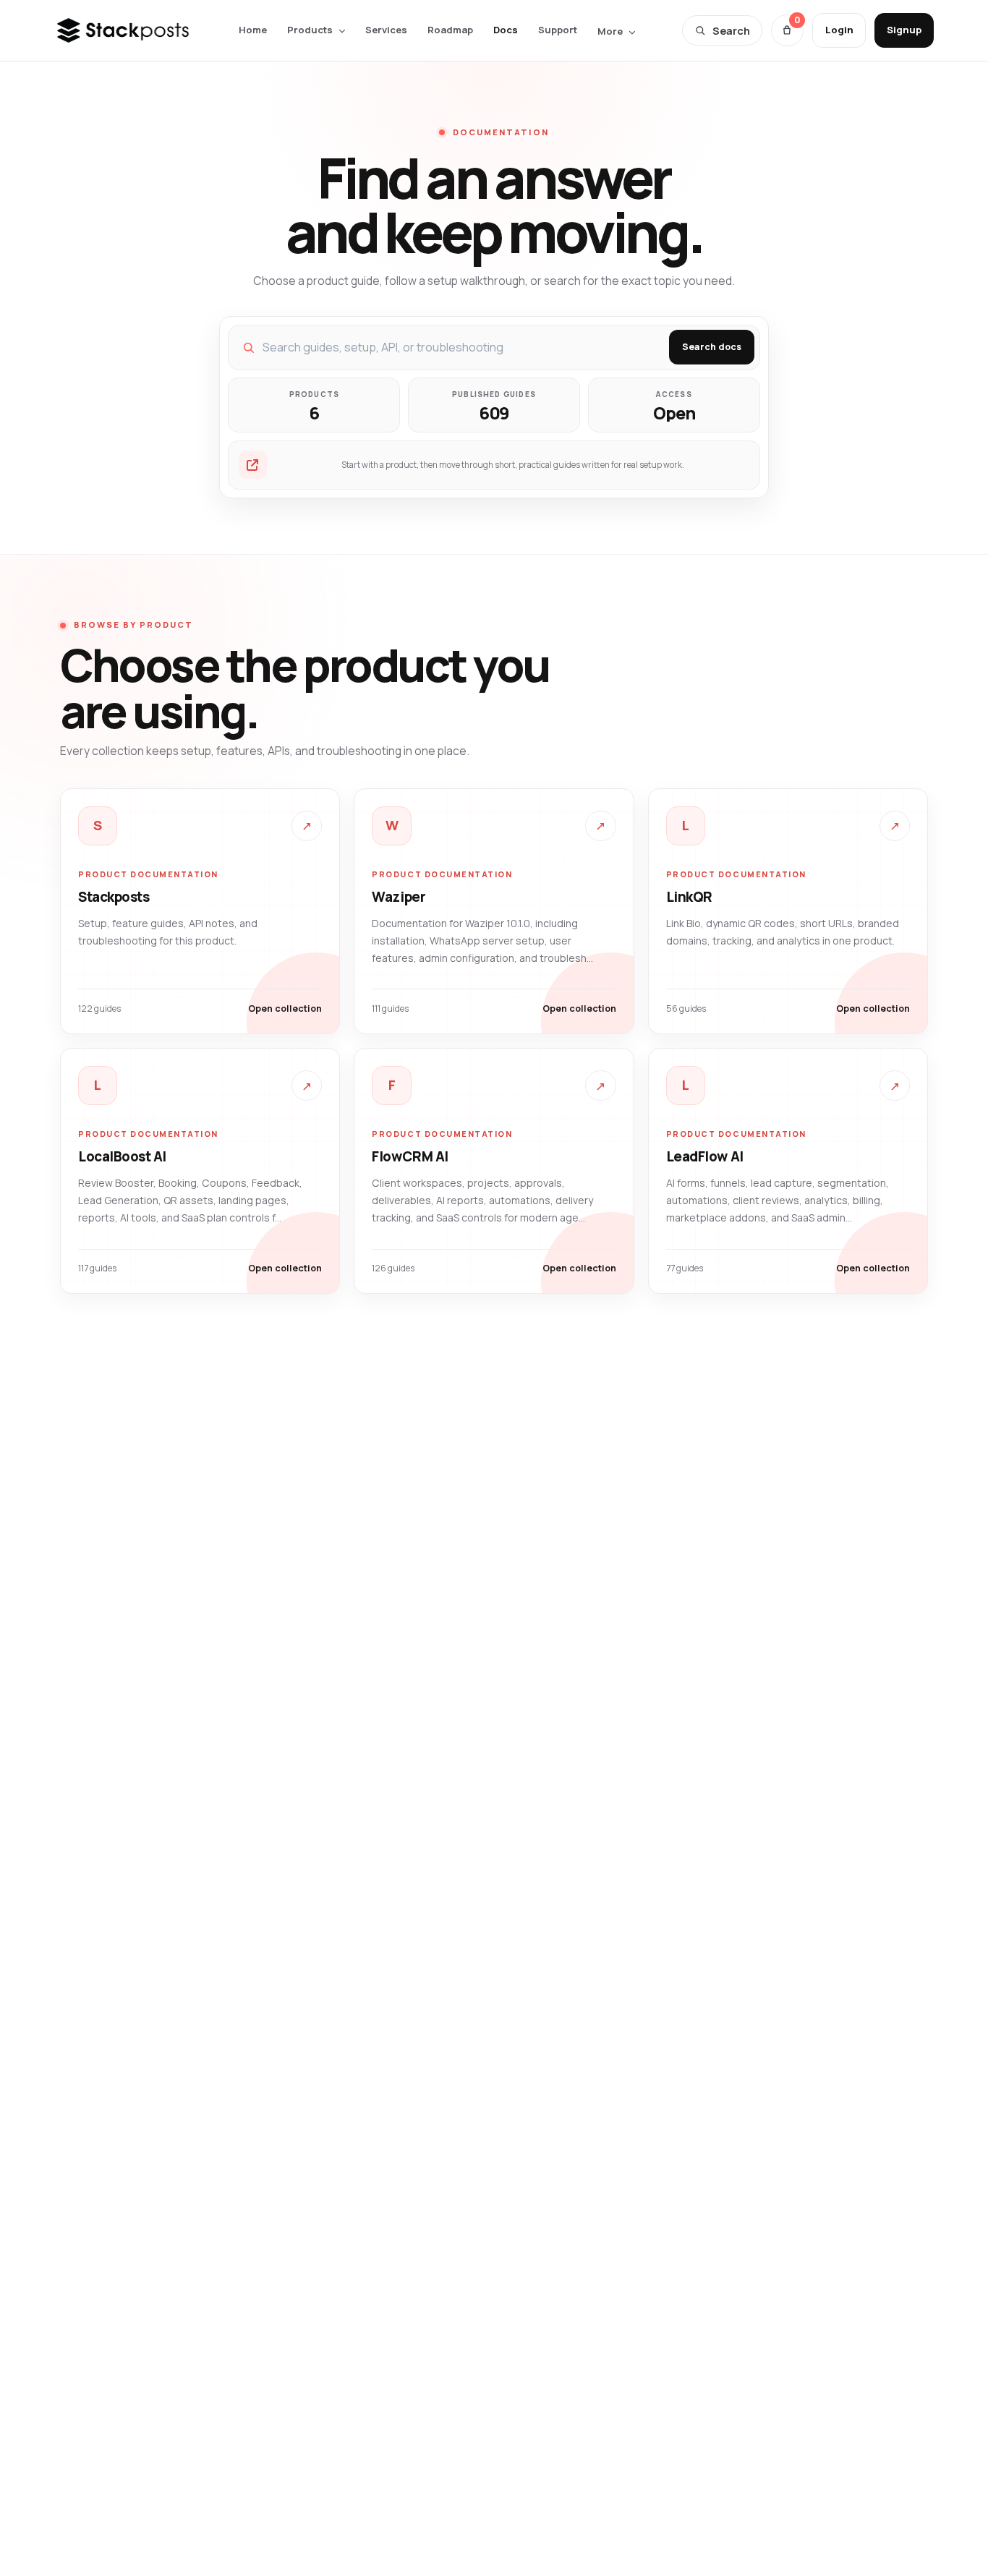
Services (386, 30)
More (610, 31)
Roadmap (450, 30)
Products (310, 30)
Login (839, 30)
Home (253, 30)
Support (558, 30)
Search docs (712, 347)
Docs (506, 30)
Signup (904, 30)
